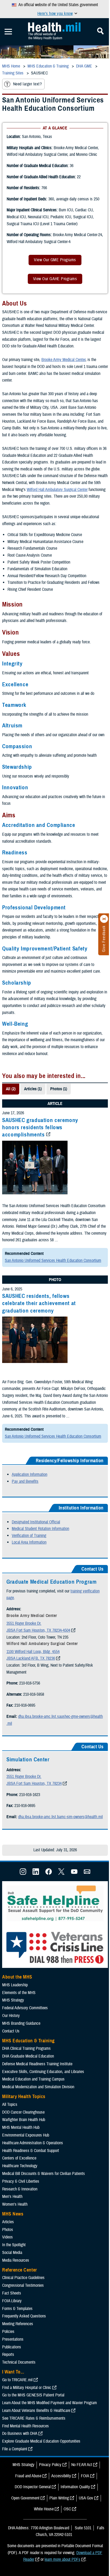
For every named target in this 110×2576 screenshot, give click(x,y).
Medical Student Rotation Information (40, 1529)
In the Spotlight (14, 2245)
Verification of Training (29, 1536)
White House (44, 2509)
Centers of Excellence (19, 2158)
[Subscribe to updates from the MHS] (87, 1873)
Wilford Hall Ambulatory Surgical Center (57, 490)
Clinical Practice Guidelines (23, 2278)
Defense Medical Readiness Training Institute (37, 2064)
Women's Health (15, 2204)
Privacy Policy (50, 2465)
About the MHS (17, 1977)
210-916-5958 (34, 1694)
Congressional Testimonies (23, 2285)
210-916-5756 (30, 1683)
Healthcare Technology (20, 2166)
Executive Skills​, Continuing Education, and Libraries (43, 2072)
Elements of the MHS (19, 1993)
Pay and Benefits (25, 1481)
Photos (8, 2230)
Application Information (30, 1475)
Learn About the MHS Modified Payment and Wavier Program (50, 2403)
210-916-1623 (30, 1795)
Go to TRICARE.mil (17, 2380)
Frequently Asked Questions (24, 2316)
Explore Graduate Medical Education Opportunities (41, 2441)
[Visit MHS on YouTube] (74, 1873)
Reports (8, 2355)
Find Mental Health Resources (25, 2426)
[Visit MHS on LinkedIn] (36, 1873)
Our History (11, 2016)
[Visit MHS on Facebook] (49, 1873)
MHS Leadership (15, 1985)
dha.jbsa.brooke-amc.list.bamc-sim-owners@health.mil (60, 1817)
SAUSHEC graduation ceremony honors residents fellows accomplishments (40, 1128)
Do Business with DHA (20, 2434)
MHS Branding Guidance (21, 2023)
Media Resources (16, 2260)
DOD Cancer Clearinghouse (23, 2112)
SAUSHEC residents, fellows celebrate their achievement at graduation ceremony (39, 1303)
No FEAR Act (82, 2465)
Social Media (12, 2253)
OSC (67, 2509)
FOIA (85, 2476)
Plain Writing (59, 2498)
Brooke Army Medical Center (63, 360)
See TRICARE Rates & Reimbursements (34, 2418)
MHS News (13, 2214)
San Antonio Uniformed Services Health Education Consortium (53, 1261)
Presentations (13, 2339)
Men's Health (12, 2197)
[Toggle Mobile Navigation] (8, 32)
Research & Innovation (20, 2189)
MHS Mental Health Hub (21, 2127)
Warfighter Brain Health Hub (24, 2120)
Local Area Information (29, 1542)
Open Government (25, 2498)
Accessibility (61, 2476)
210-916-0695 (25, 1705)
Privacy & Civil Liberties (21, 2181)
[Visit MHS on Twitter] (61, 1873)
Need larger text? (27, 84)
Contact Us (11, 2031)
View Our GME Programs (55, 260)
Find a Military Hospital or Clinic (27, 2388)
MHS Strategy (13, 2000)
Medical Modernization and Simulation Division (38, 2087)
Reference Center (20, 2270)
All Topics (10, 2105)
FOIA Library (12, 2301)
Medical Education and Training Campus (33, 2079)
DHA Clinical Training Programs (26, 2048)
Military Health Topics (24, 2097)
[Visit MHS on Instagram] (23, 1873)
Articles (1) (33, 1089)
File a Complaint (15, 2449)
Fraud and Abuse (28, 2476)
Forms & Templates (17, 2309)
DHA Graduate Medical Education (28, 2056)
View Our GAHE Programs (55, 279)
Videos (7, 2237)
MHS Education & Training (28, 2041)
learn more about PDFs (62, 2559)
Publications (12, 2347)
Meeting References (18, 2324)
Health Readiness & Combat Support (31, 2151)
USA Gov (86, 2498)
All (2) (11, 1089)
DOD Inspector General (33, 2487)
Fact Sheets (12, 2293)
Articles (8, 2222)
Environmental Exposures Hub (26, 2135)
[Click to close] (104, 919)
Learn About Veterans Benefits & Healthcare (36, 2411)
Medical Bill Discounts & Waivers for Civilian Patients (44, 2174)
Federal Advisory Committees (25, 2008)
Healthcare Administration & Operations (33, 2143)
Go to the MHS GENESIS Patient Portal (33, 2395)
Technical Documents (19, 2362)
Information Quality (75, 2487)
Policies (8, 2332)
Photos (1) (59, 1089)
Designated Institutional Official (36, 1522)
